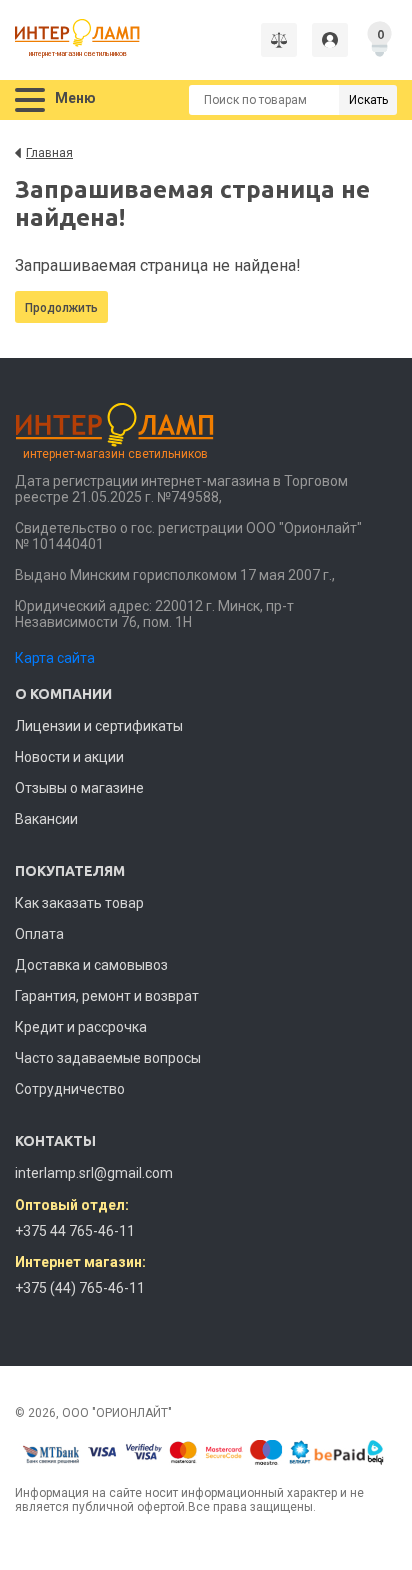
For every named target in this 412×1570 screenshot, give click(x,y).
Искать (368, 100)
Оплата (39, 934)
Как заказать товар (79, 903)
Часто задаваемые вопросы (108, 1058)
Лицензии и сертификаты (99, 726)
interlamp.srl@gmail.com (94, 1173)
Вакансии (46, 819)
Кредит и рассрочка (81, 1027)
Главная (49, 153)
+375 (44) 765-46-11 (80, 1288)
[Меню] (30, 100)
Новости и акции (69, 757)
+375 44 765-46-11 (75, 1231)
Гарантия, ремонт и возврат (107, 996)
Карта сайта (55, 658)
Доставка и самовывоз (91, 965)
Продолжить (61, 308)
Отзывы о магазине (79, 788)
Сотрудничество (70, 1089)
